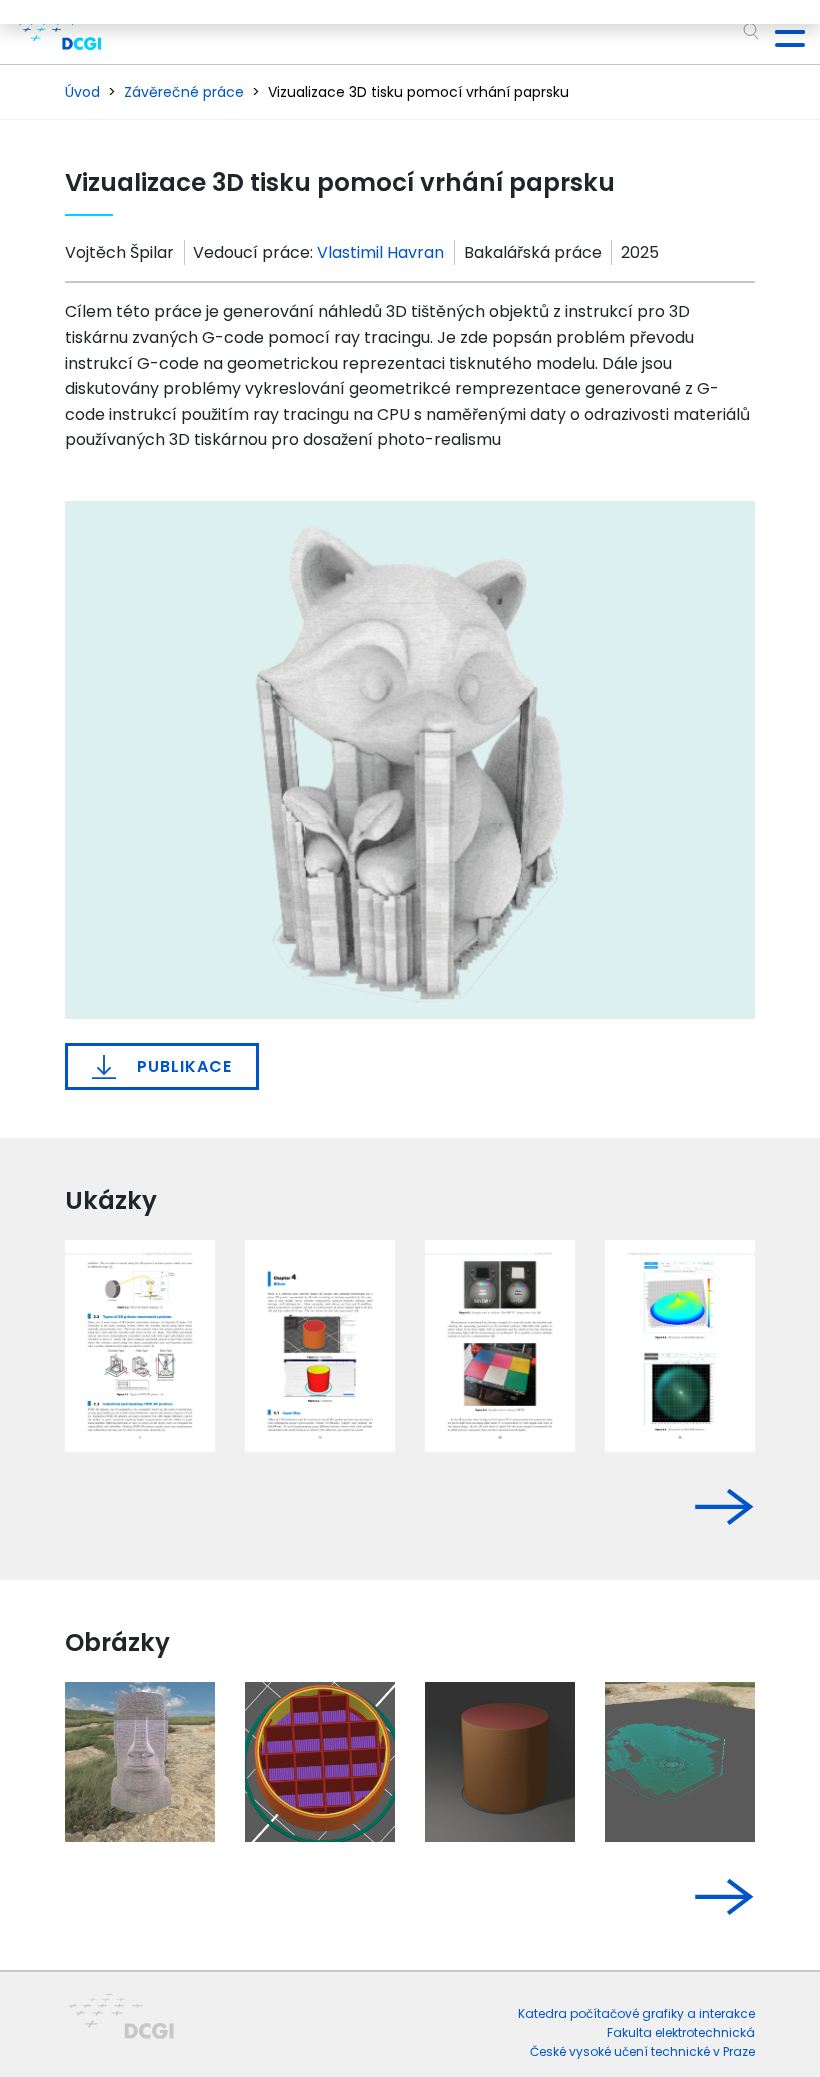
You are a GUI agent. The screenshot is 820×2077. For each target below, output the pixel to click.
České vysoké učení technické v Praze (642, 2051)
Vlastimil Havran (380, 252)
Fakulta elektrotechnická (681, 2032)
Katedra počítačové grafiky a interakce (636, 2013)
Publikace (182, 1066)
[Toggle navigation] (782, 32)
